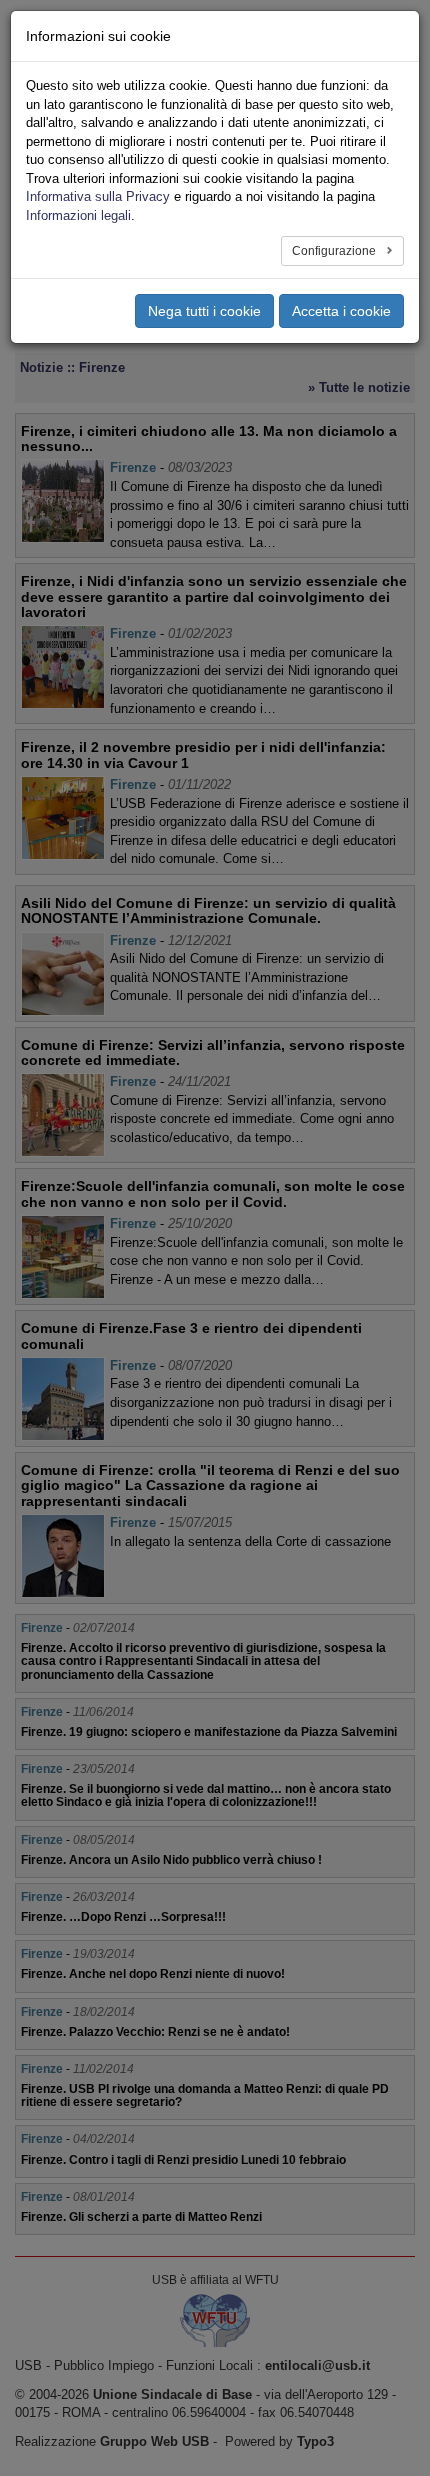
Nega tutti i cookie (204, 311)
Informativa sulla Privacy (98, 196)
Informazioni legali (78, 215)
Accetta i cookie (341, 311)
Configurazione (335, 251)
